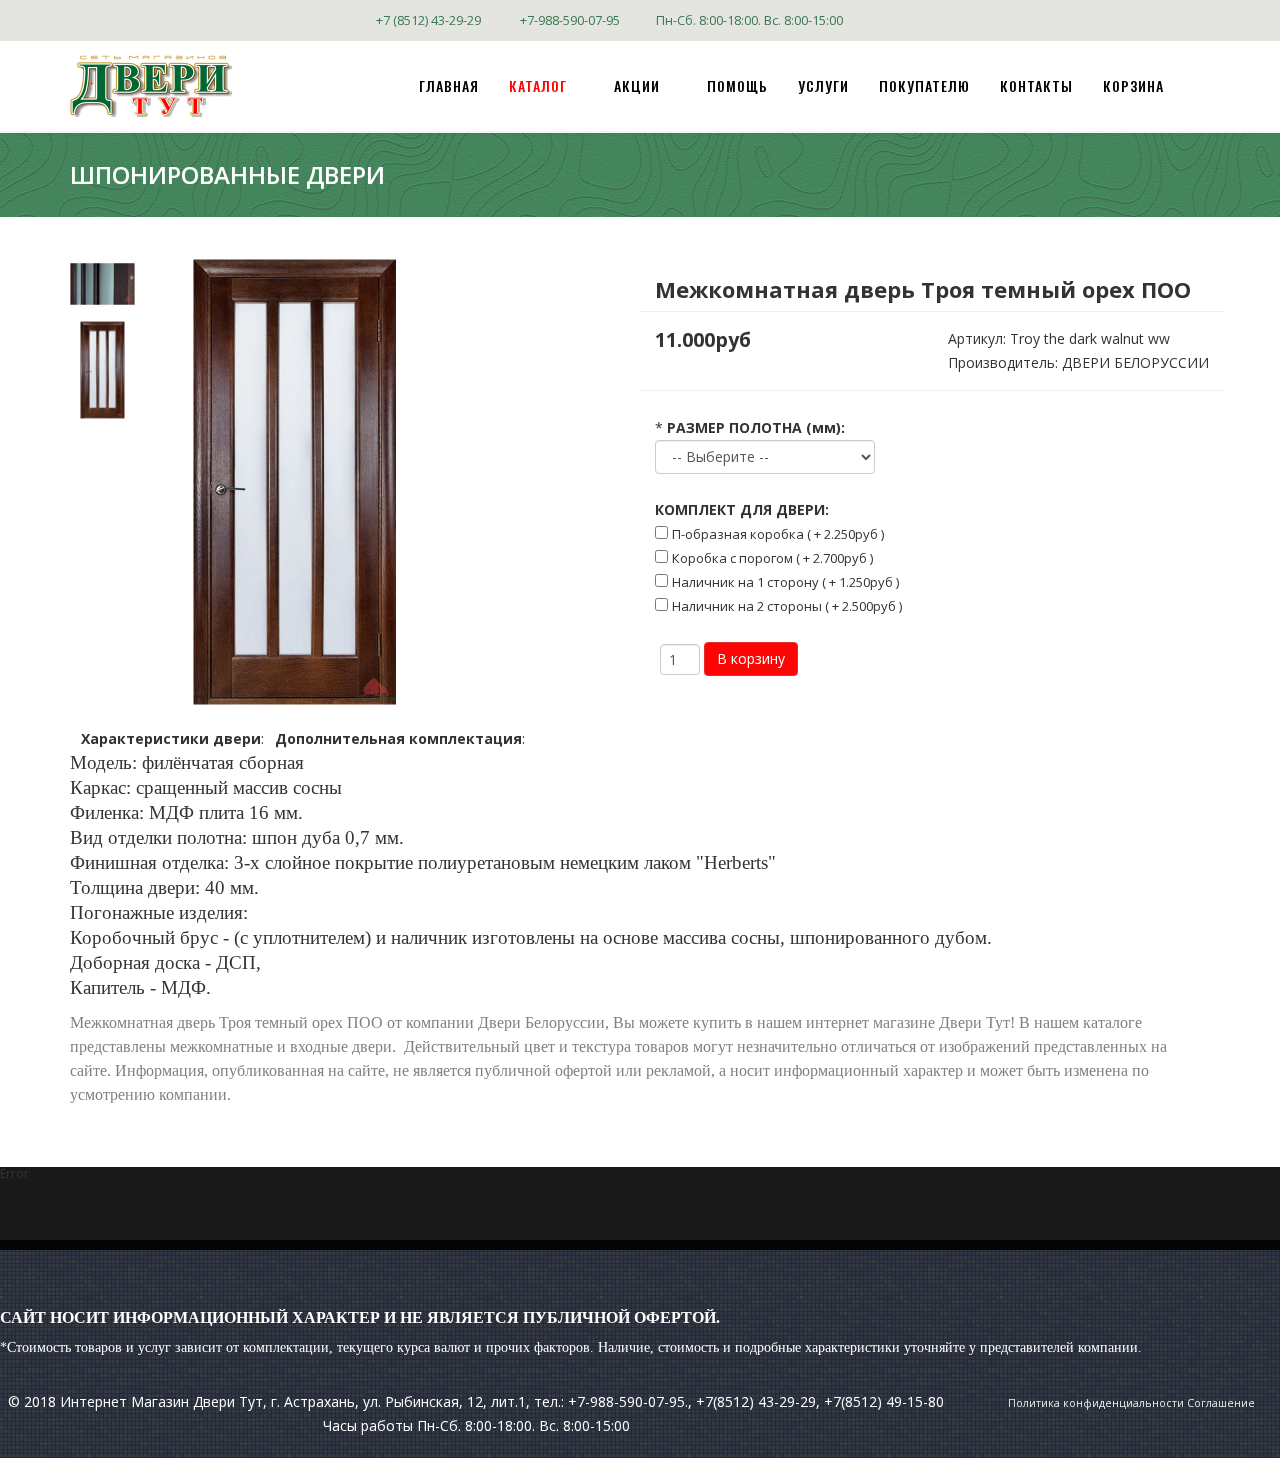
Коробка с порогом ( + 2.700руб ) (772, 558)
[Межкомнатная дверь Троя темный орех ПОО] (102, 284)
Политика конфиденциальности (1096, 1403)
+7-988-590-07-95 (570, 20)
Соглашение (1221, 1403)
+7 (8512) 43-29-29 (428, 20)
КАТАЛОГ (538, 85)
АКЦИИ (637, 85)
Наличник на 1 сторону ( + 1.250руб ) (785, 582)
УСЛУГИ (823, 85)
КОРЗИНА (1133, 85)
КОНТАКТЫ (1036, 85)
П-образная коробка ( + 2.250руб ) (778, 534)
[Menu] (1202, 84)
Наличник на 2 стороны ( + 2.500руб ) (787, 606)
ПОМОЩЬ (737, 85)
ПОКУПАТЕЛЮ (924, 85)
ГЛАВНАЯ (449, 85)
